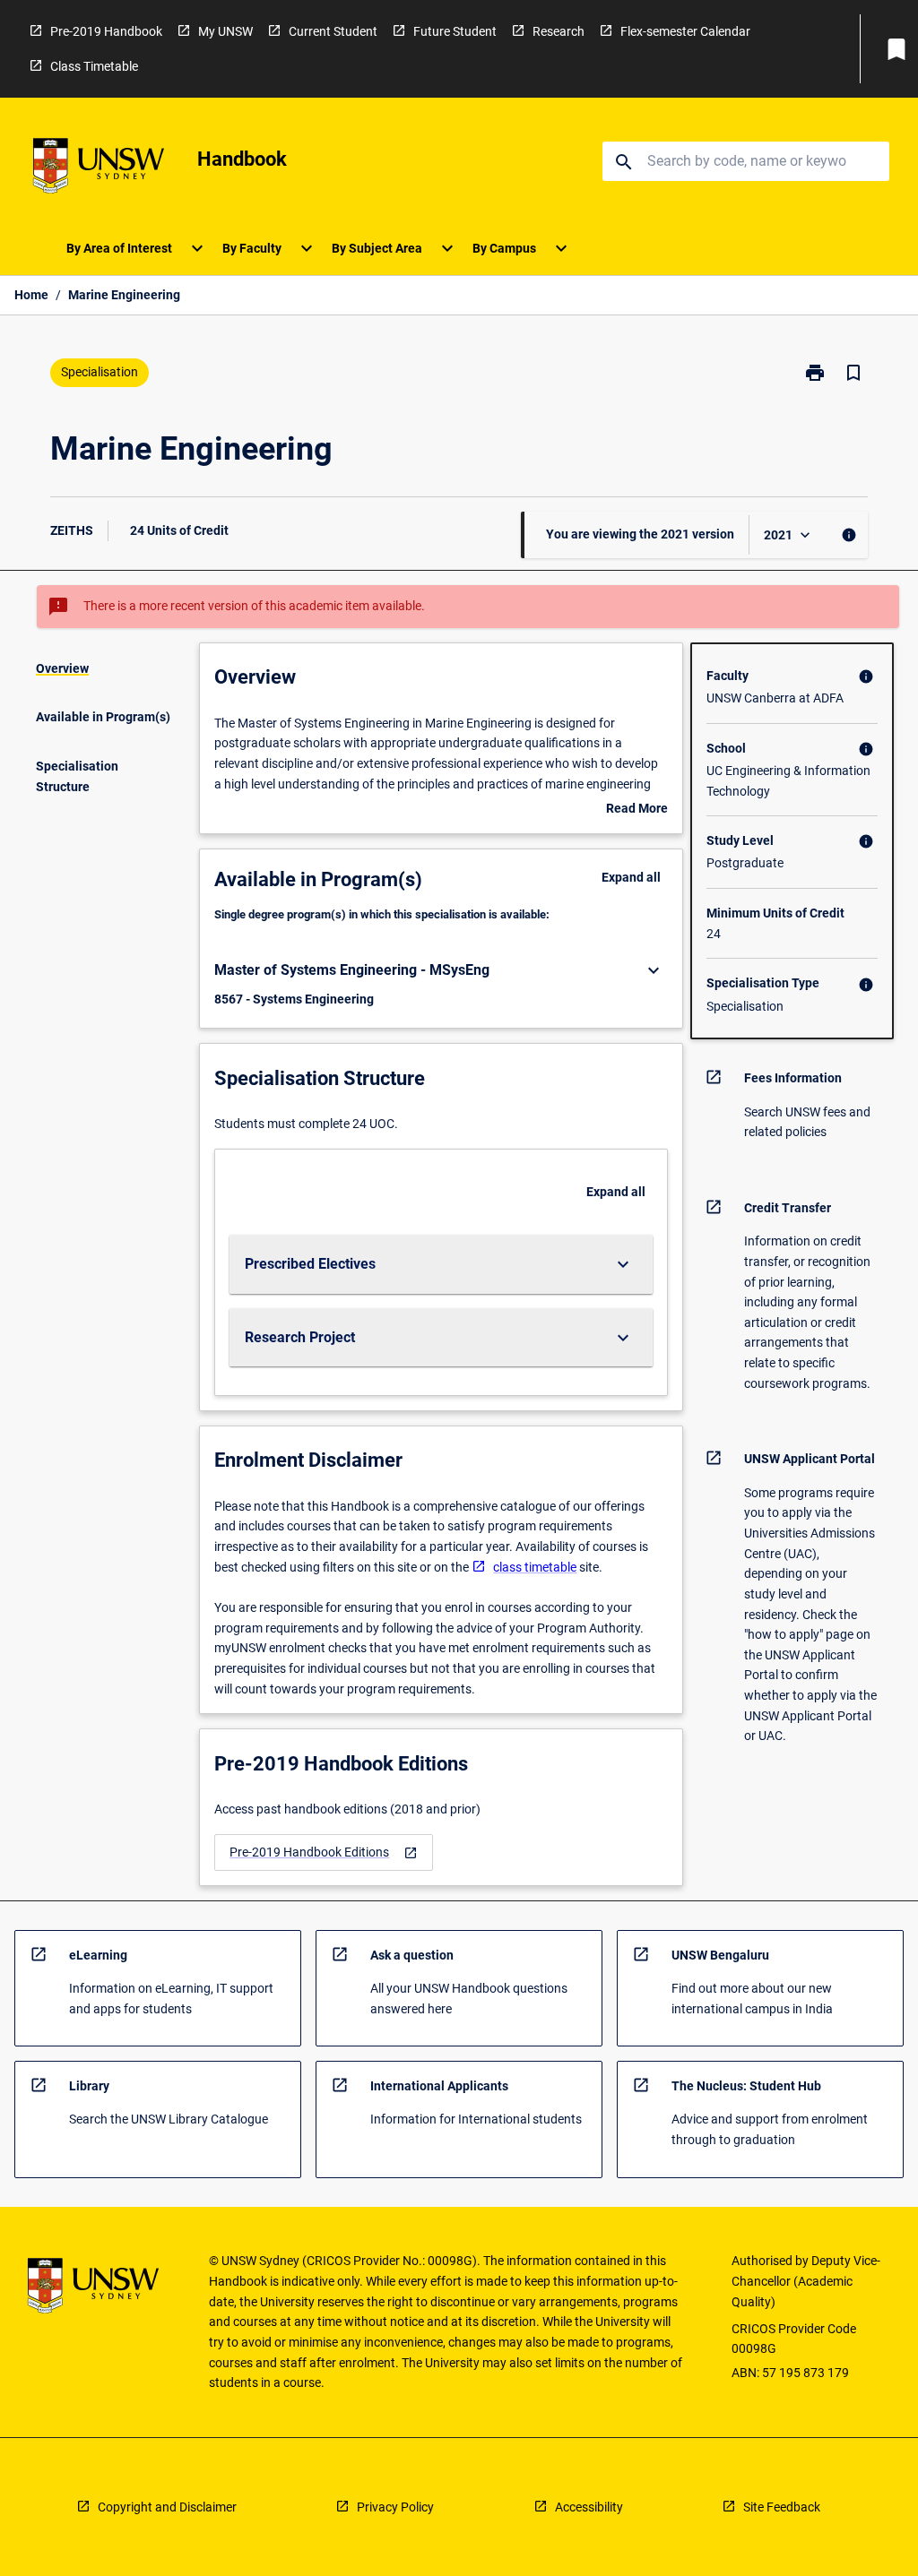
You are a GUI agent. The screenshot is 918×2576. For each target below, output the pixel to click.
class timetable (535, 1567)
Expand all (631, 877)
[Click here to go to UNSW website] (99, 169)
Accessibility (589, 2507)
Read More (637, 810)
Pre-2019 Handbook (106, 31)
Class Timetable (94, 66)
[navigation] (324, 1852)
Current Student (333, 31)
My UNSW (225, 31)
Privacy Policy (395, 2507)
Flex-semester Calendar (685, 31)
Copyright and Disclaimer (167, 2507)
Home (31, 295)
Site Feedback (782, 2507)
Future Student (455, 31)
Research (559, 31)
